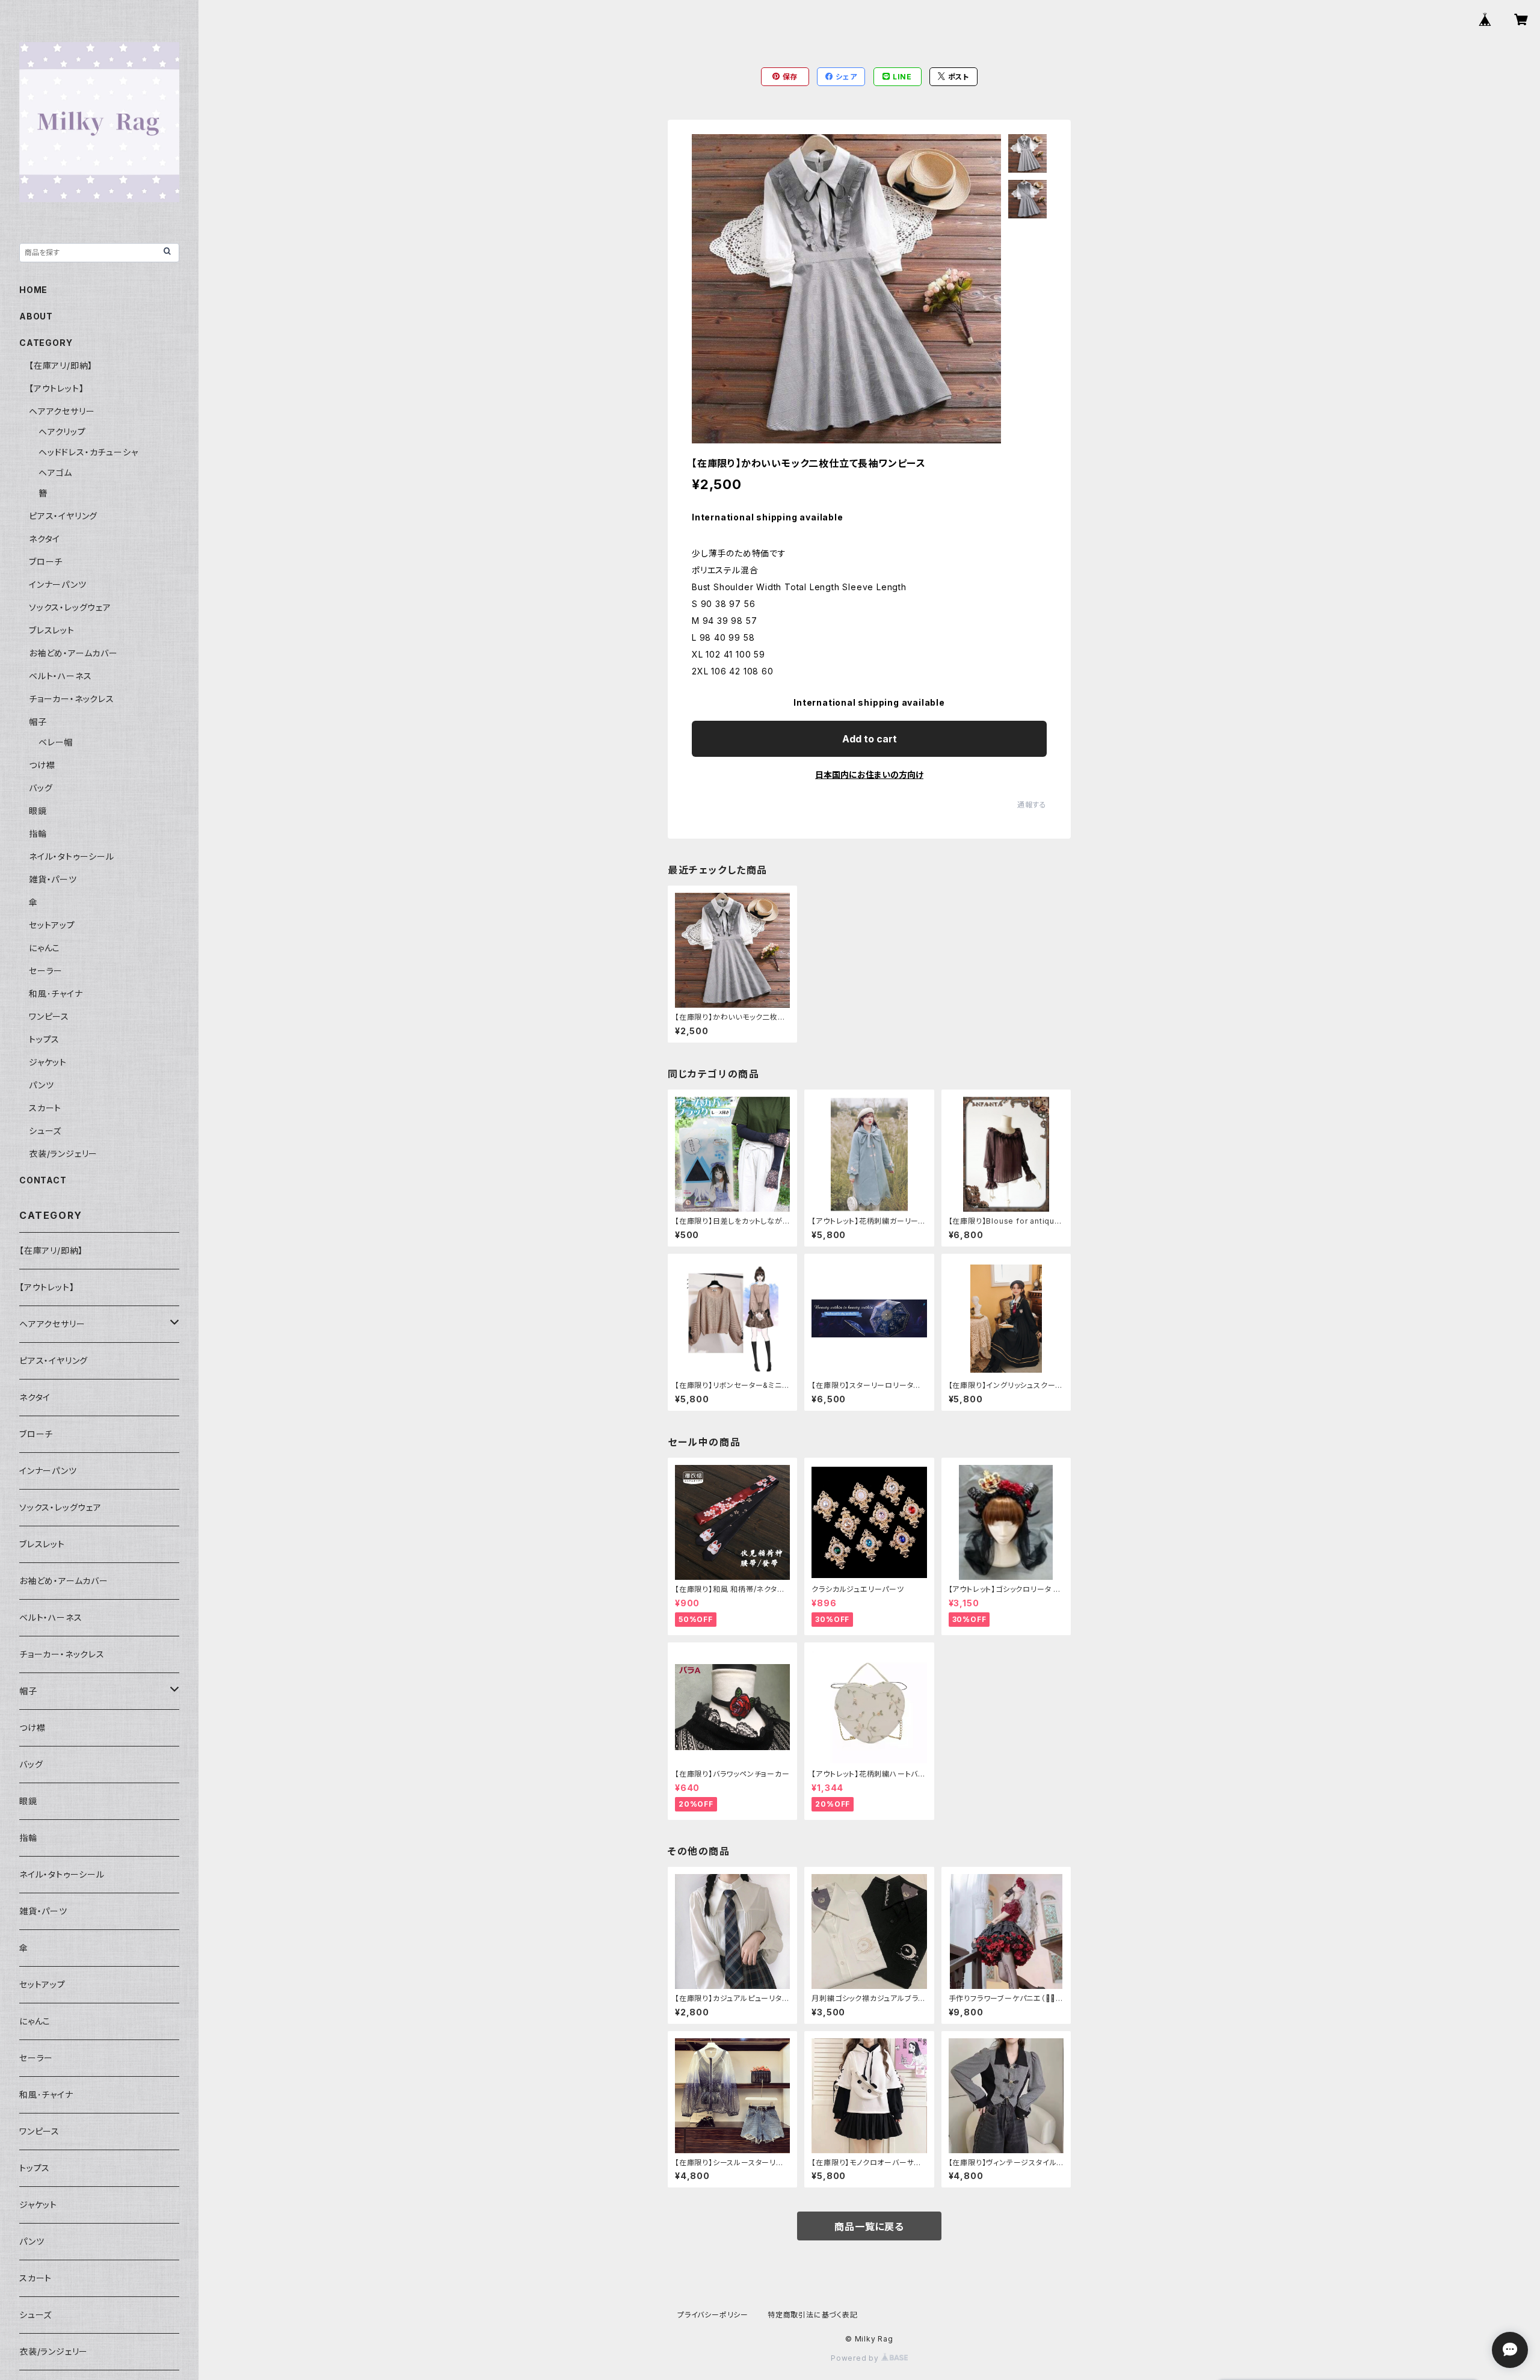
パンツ (41, 1085)
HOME (33, 290)
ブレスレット (52, 630)
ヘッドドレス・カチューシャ (88, 452)
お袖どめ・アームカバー (73, 653)
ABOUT (36, 316)
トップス (44, 1039)
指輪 (38, 834)
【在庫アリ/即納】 (61, 365)
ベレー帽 (56, 742)
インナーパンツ (58, 584)
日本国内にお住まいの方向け (869, 775)
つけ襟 (42, 765)
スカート (45, 1108)
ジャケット (48, 1062)
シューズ (45, 1131)
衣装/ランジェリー (63, 1154)
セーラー (46, 971)
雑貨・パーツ (53, 879)
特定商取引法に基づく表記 (813, 2315)
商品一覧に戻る (869, 2227)
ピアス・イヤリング (63, 516)
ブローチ (46, 562)
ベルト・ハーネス (60, 676)
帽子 (38, 722)
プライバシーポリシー (713, 2315)
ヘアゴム (55, 473)
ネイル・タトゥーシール (72, 856)
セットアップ (52, 925)
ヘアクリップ (62, 432)
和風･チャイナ (56, 994)
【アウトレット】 (56, 388)
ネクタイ (45, 539)
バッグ (41, 788)
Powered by (856, 2358)
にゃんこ (45, 948)
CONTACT (43, 1180)
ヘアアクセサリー (62, 411)
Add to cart (870, 739)
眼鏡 (38, 811)
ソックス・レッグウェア (70, 607)
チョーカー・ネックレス (72, 699)
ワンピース (49, 1016)
